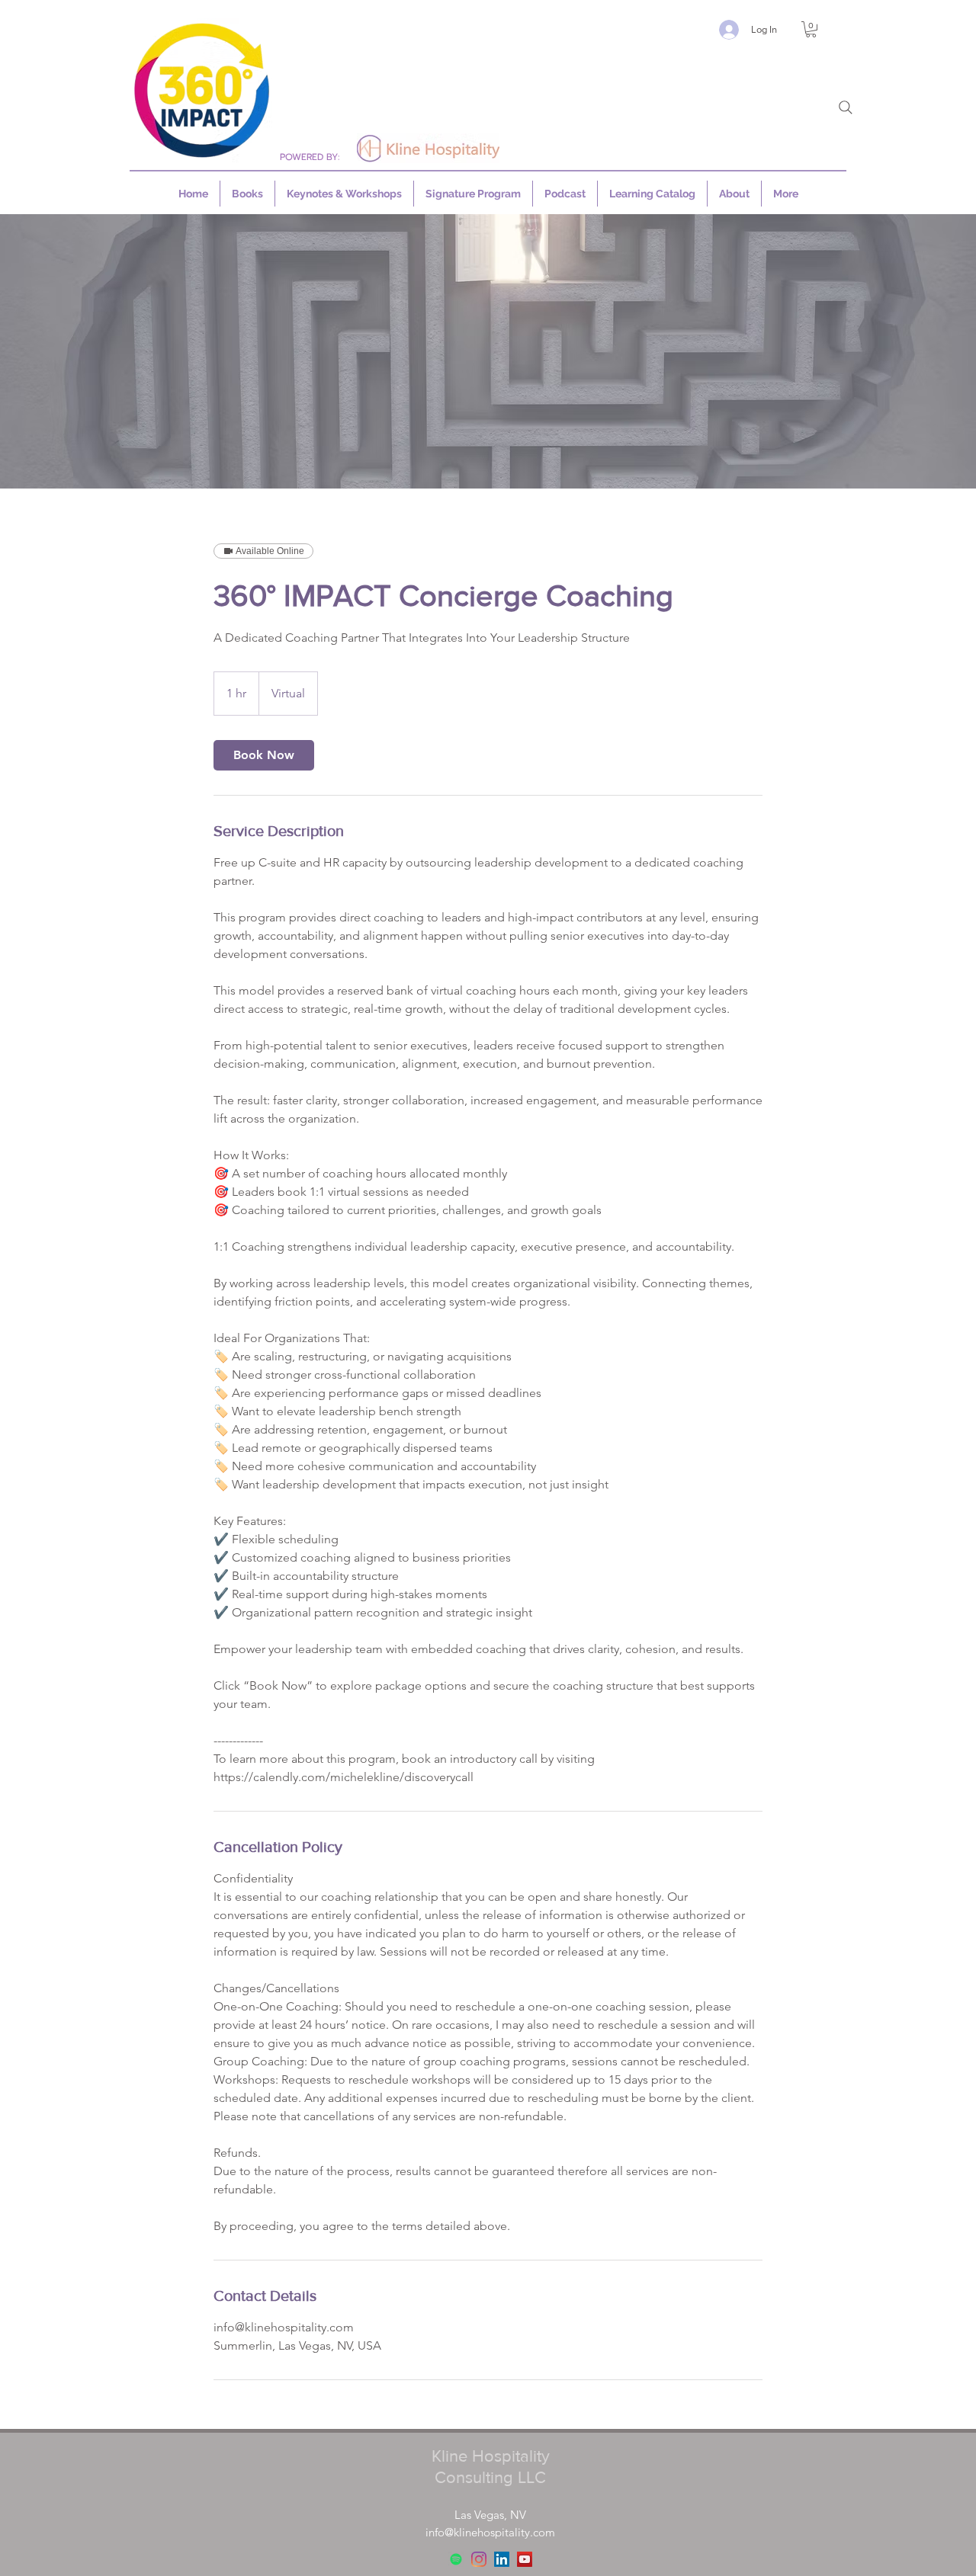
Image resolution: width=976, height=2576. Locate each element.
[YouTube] (525, 2559)
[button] (811, 29)
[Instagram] (479, 2559)
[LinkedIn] (502, 2559)
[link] (264, 755)
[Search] (846, 107)
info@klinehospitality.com (490, 2532)
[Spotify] (456, 2559)
